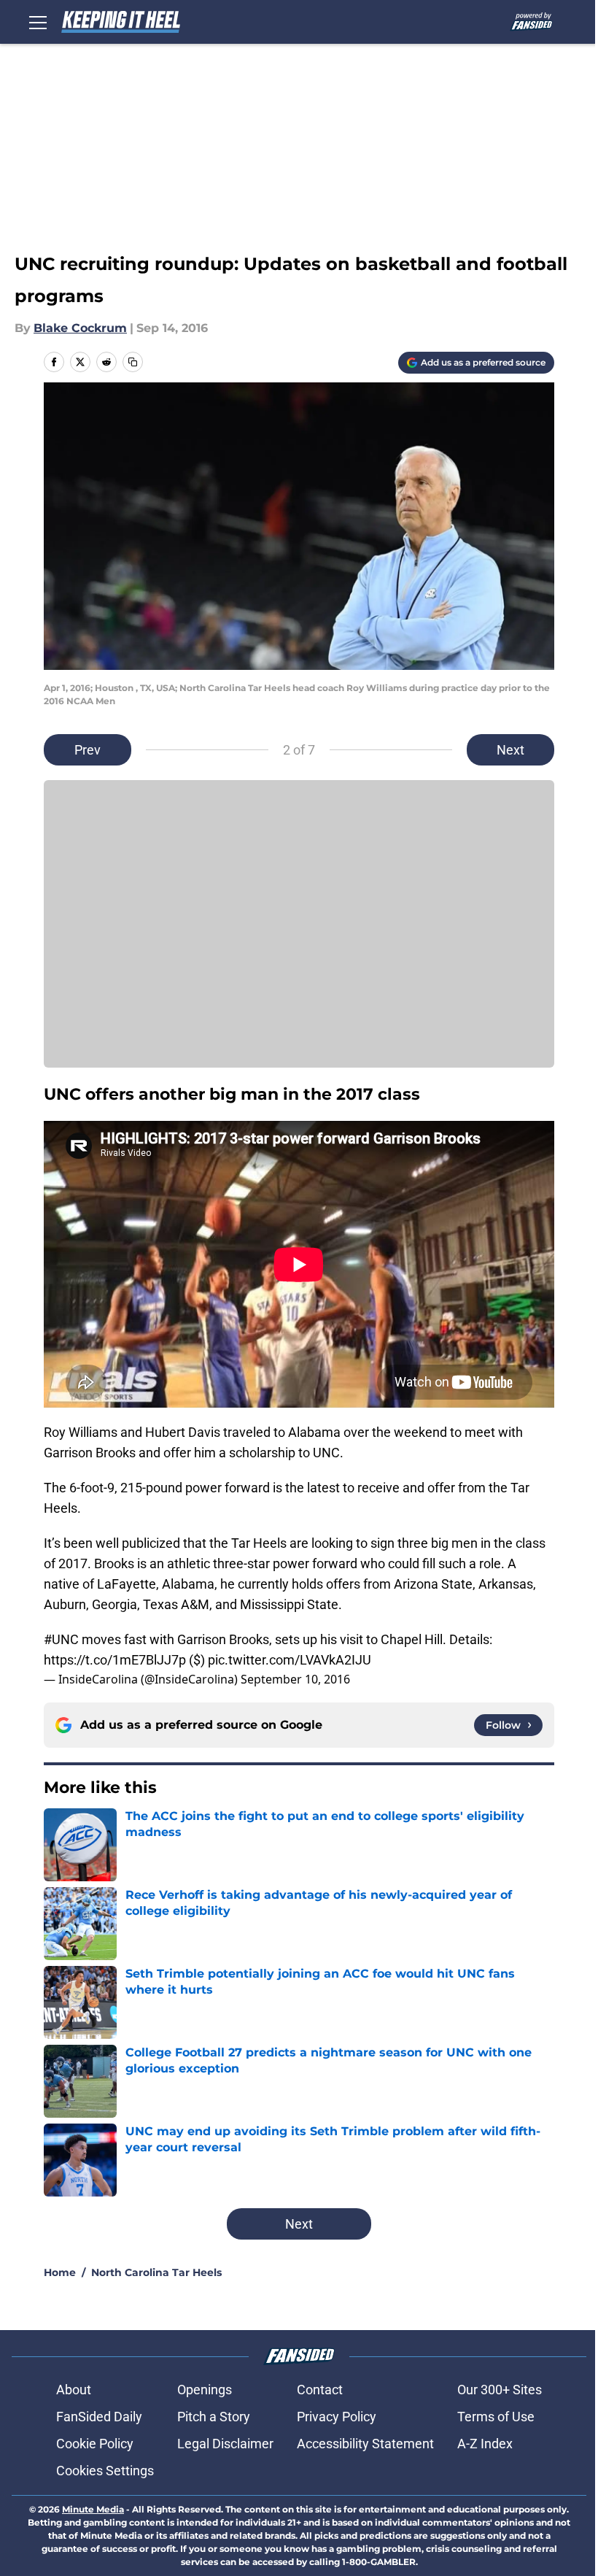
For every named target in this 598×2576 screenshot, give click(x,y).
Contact (320, 2390)
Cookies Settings (105, 2471)
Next (510, 750)
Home (60, 2272)
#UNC (61, 1639)
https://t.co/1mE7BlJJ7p (115, 1660)
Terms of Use (496, 2417)
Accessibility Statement (365, 2444)
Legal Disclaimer (225, 2444)
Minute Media (93, 2509)
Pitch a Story (214, 2417)
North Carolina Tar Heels (156, 2272)
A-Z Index (485, 2444)
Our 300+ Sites (500, 2390)
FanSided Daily (99, 2417)
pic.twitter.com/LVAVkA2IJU (290, 1660)
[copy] (133, 362)
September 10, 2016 (295, 1679)
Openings (205, 2390)
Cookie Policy (95, 2444)
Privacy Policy (337, 2417)
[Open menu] (38, 22)
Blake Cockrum (80, 328)
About (74, 2390)
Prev (88, 750)
